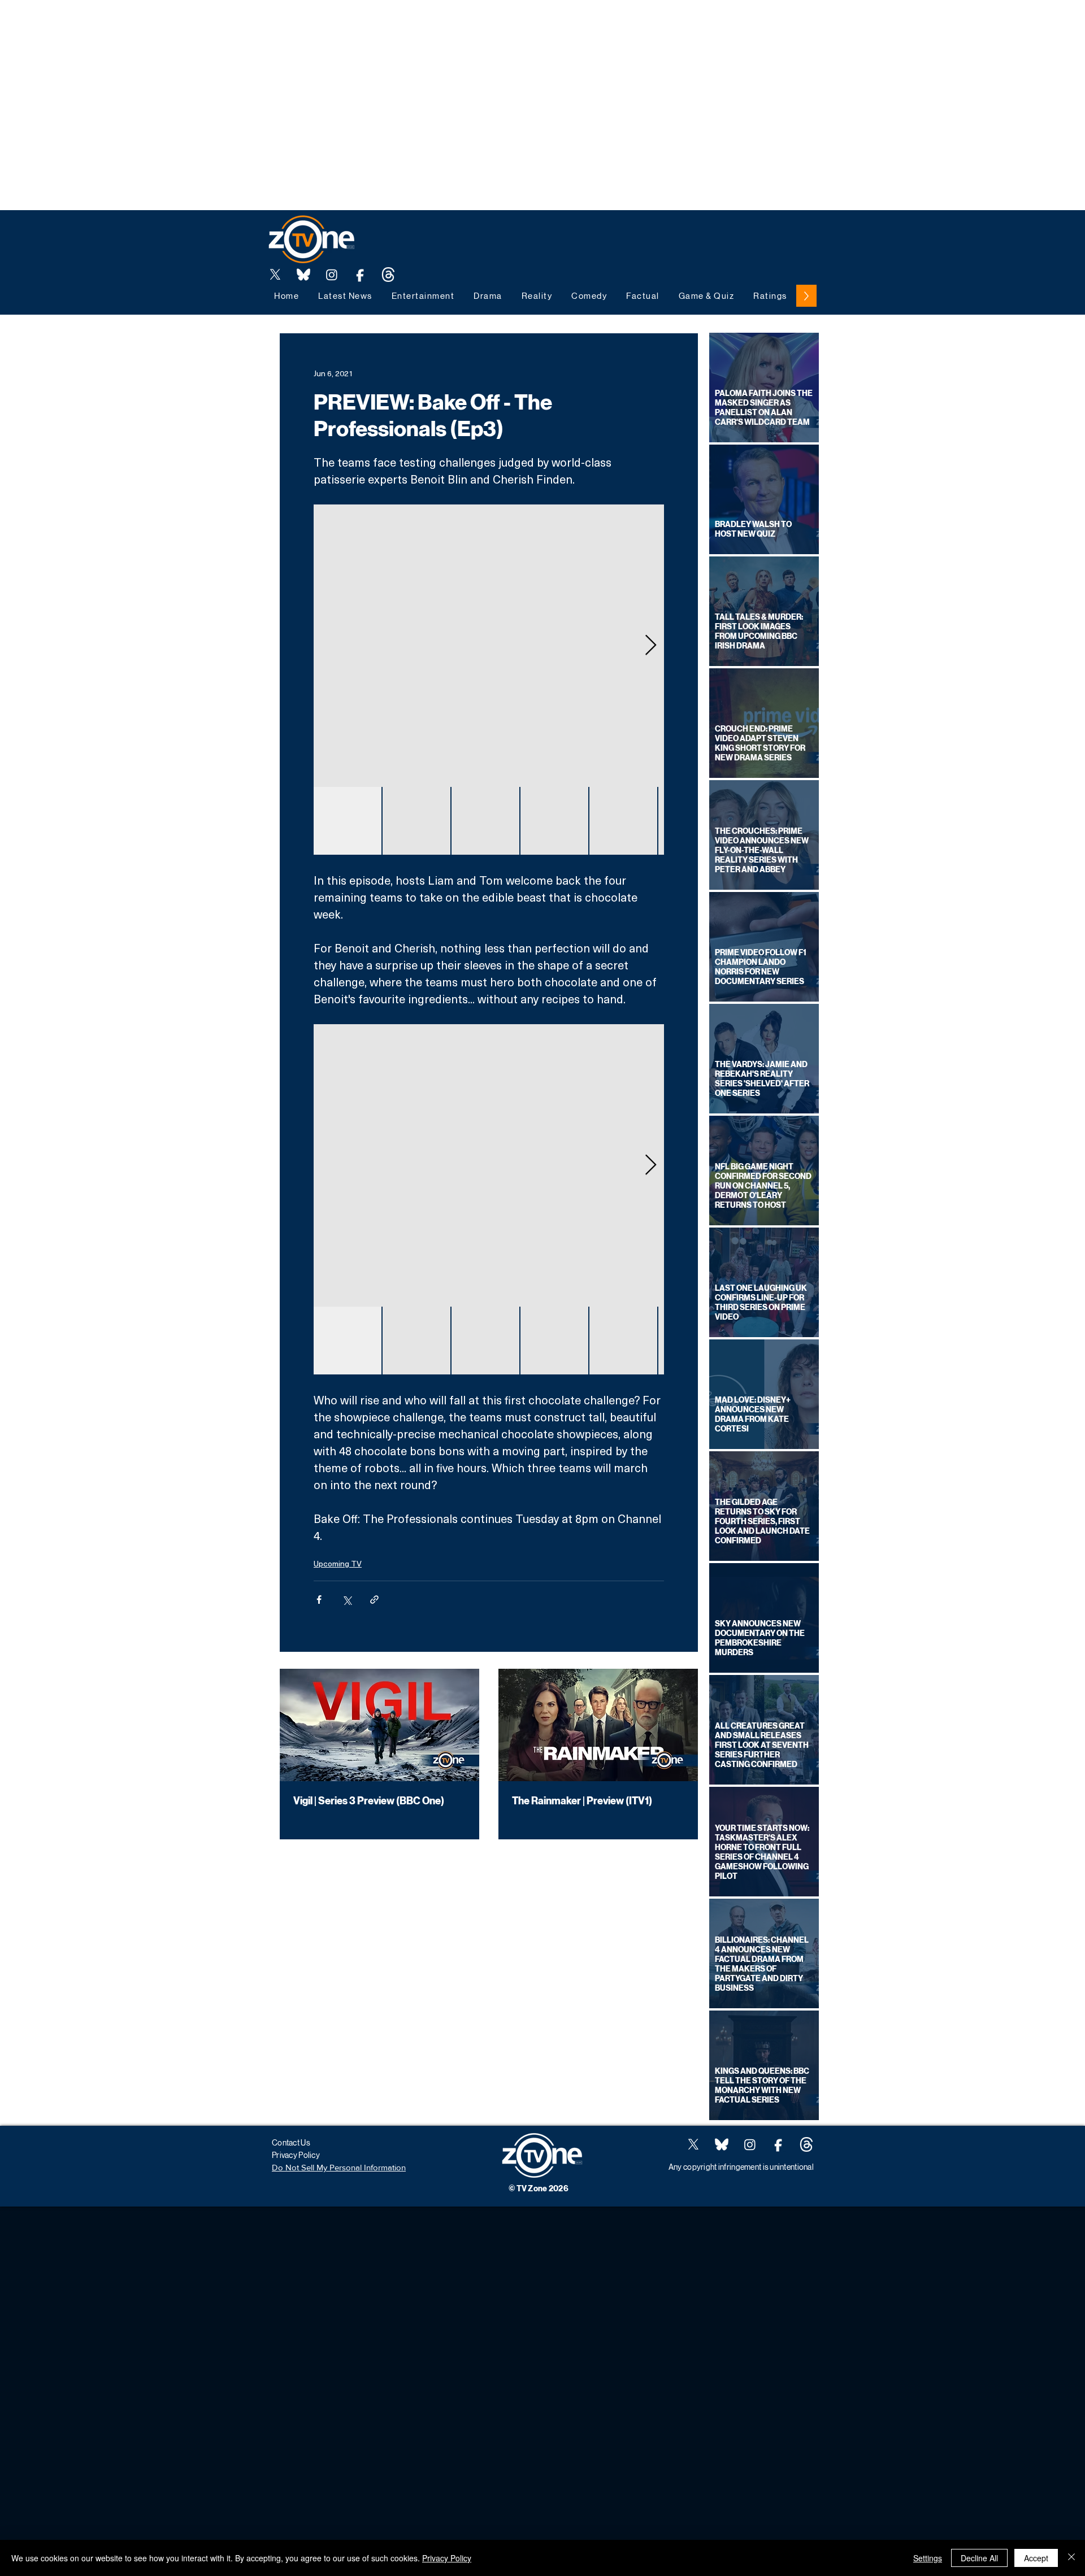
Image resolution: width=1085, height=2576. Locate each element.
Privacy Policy (447, 2558)
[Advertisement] (206, 25)
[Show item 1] (348, 821)
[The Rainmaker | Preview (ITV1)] (598, 1725)
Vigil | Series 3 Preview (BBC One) (369, 1801)
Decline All (979, 2558)
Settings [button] (928, 2558)
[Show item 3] (485, 821)
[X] (275, 275)
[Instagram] (332, 275)
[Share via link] (374, 1600)
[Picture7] (360, 275)
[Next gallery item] (651, 646)
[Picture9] (388, 275)
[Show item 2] (416, 821)
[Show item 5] (623, 821)
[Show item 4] (554, 821)
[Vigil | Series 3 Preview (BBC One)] (379, 1725)
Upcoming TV (338, 1563)
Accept (1036, 2558)
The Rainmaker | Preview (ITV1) (582, 1801)
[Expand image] (489, 646)
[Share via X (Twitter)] (347, 1600)
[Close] (1071, 2558)
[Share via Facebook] (319, 1600)
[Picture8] (303, 275)
